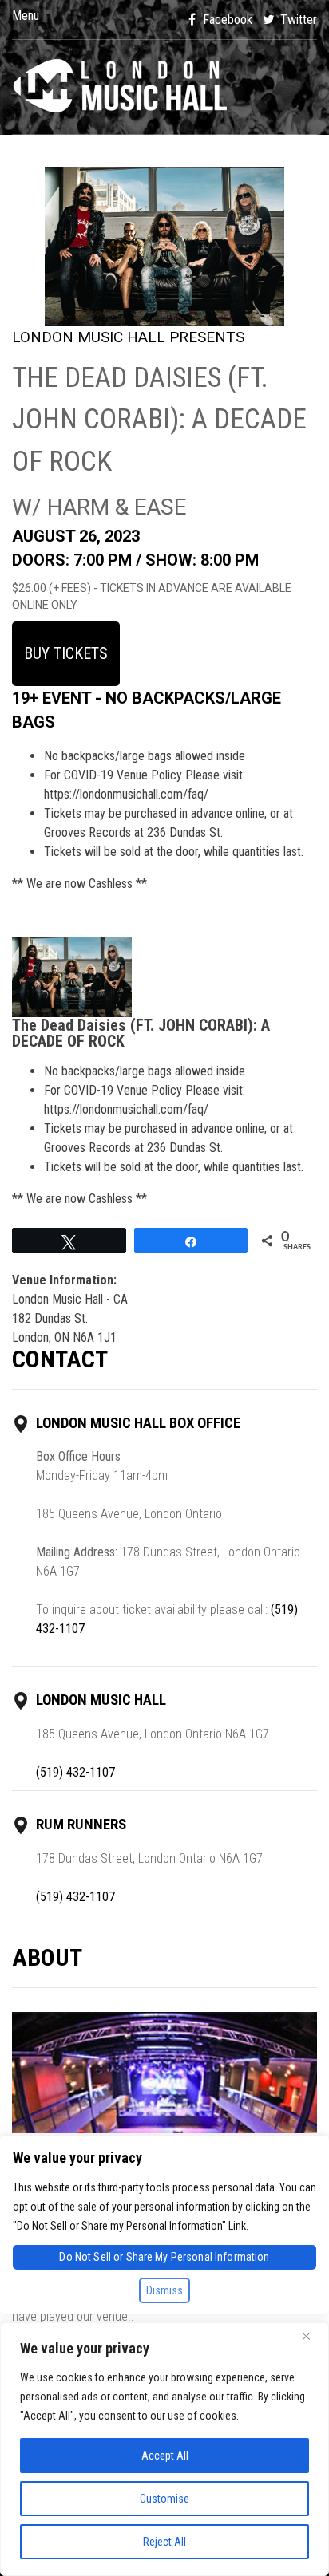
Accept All (165, 2456)
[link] (164, 87)
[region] (164, 2449)
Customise (164, 2499)
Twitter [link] (297, 20)
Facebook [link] (226, 20)
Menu (26, 16)
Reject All (164, 2542)
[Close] (312, 2336)
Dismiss (164, 2290)
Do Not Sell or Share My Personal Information (164, 2257)
